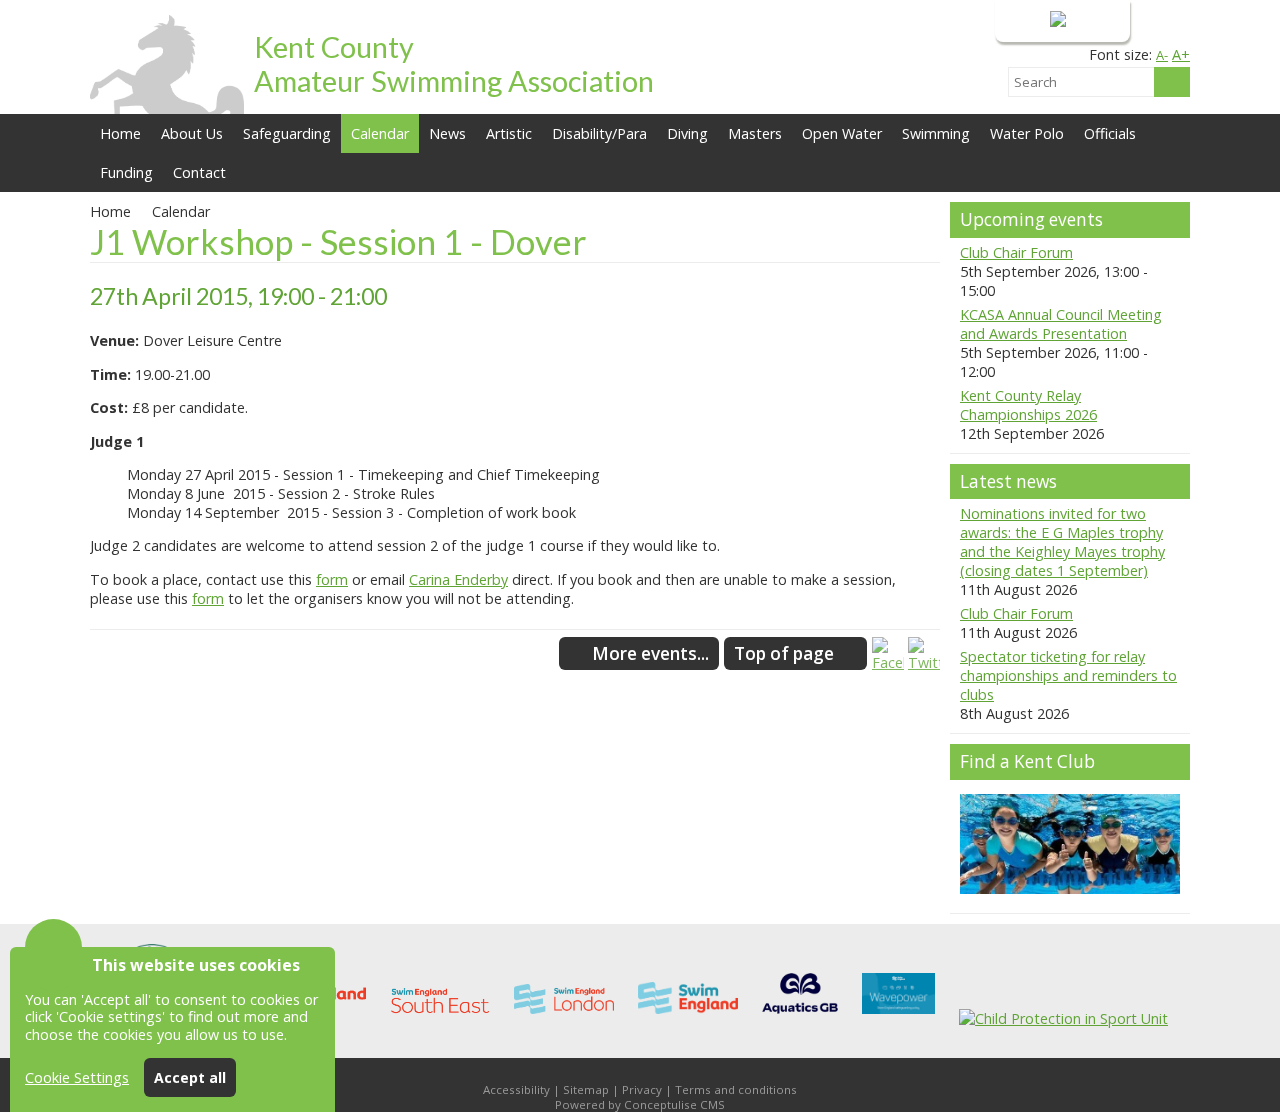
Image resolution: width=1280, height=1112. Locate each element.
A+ (1181, 54)
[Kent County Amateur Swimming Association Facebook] (888, 662)
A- (1162, 55)
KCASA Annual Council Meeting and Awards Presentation (1061, 324)
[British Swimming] (800, 1018)
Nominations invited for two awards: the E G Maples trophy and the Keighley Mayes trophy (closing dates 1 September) (1062, 542)
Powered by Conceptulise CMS (640, 1104)
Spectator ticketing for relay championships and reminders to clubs (1068, 675)
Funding (126, 172)
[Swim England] (688, 1018)
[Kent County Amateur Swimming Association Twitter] (924, 662)
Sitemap (586, 1089)
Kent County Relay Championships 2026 (1028, 405)
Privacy (642, 1089)
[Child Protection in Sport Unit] (1063, 1018)
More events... (650, 653)
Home (120, 133)
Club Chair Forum (1016, 252)
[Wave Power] (898, 1018)
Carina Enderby (458, 579)
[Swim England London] (564, 1018)
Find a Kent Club (1027, 761)
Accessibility (516, 1089)
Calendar (380, 133)
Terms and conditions (736, 1089)
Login (1027, 20)
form (332, 579)
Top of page (784, 653)
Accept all (190, 1077)
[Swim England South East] (440, 1018)
